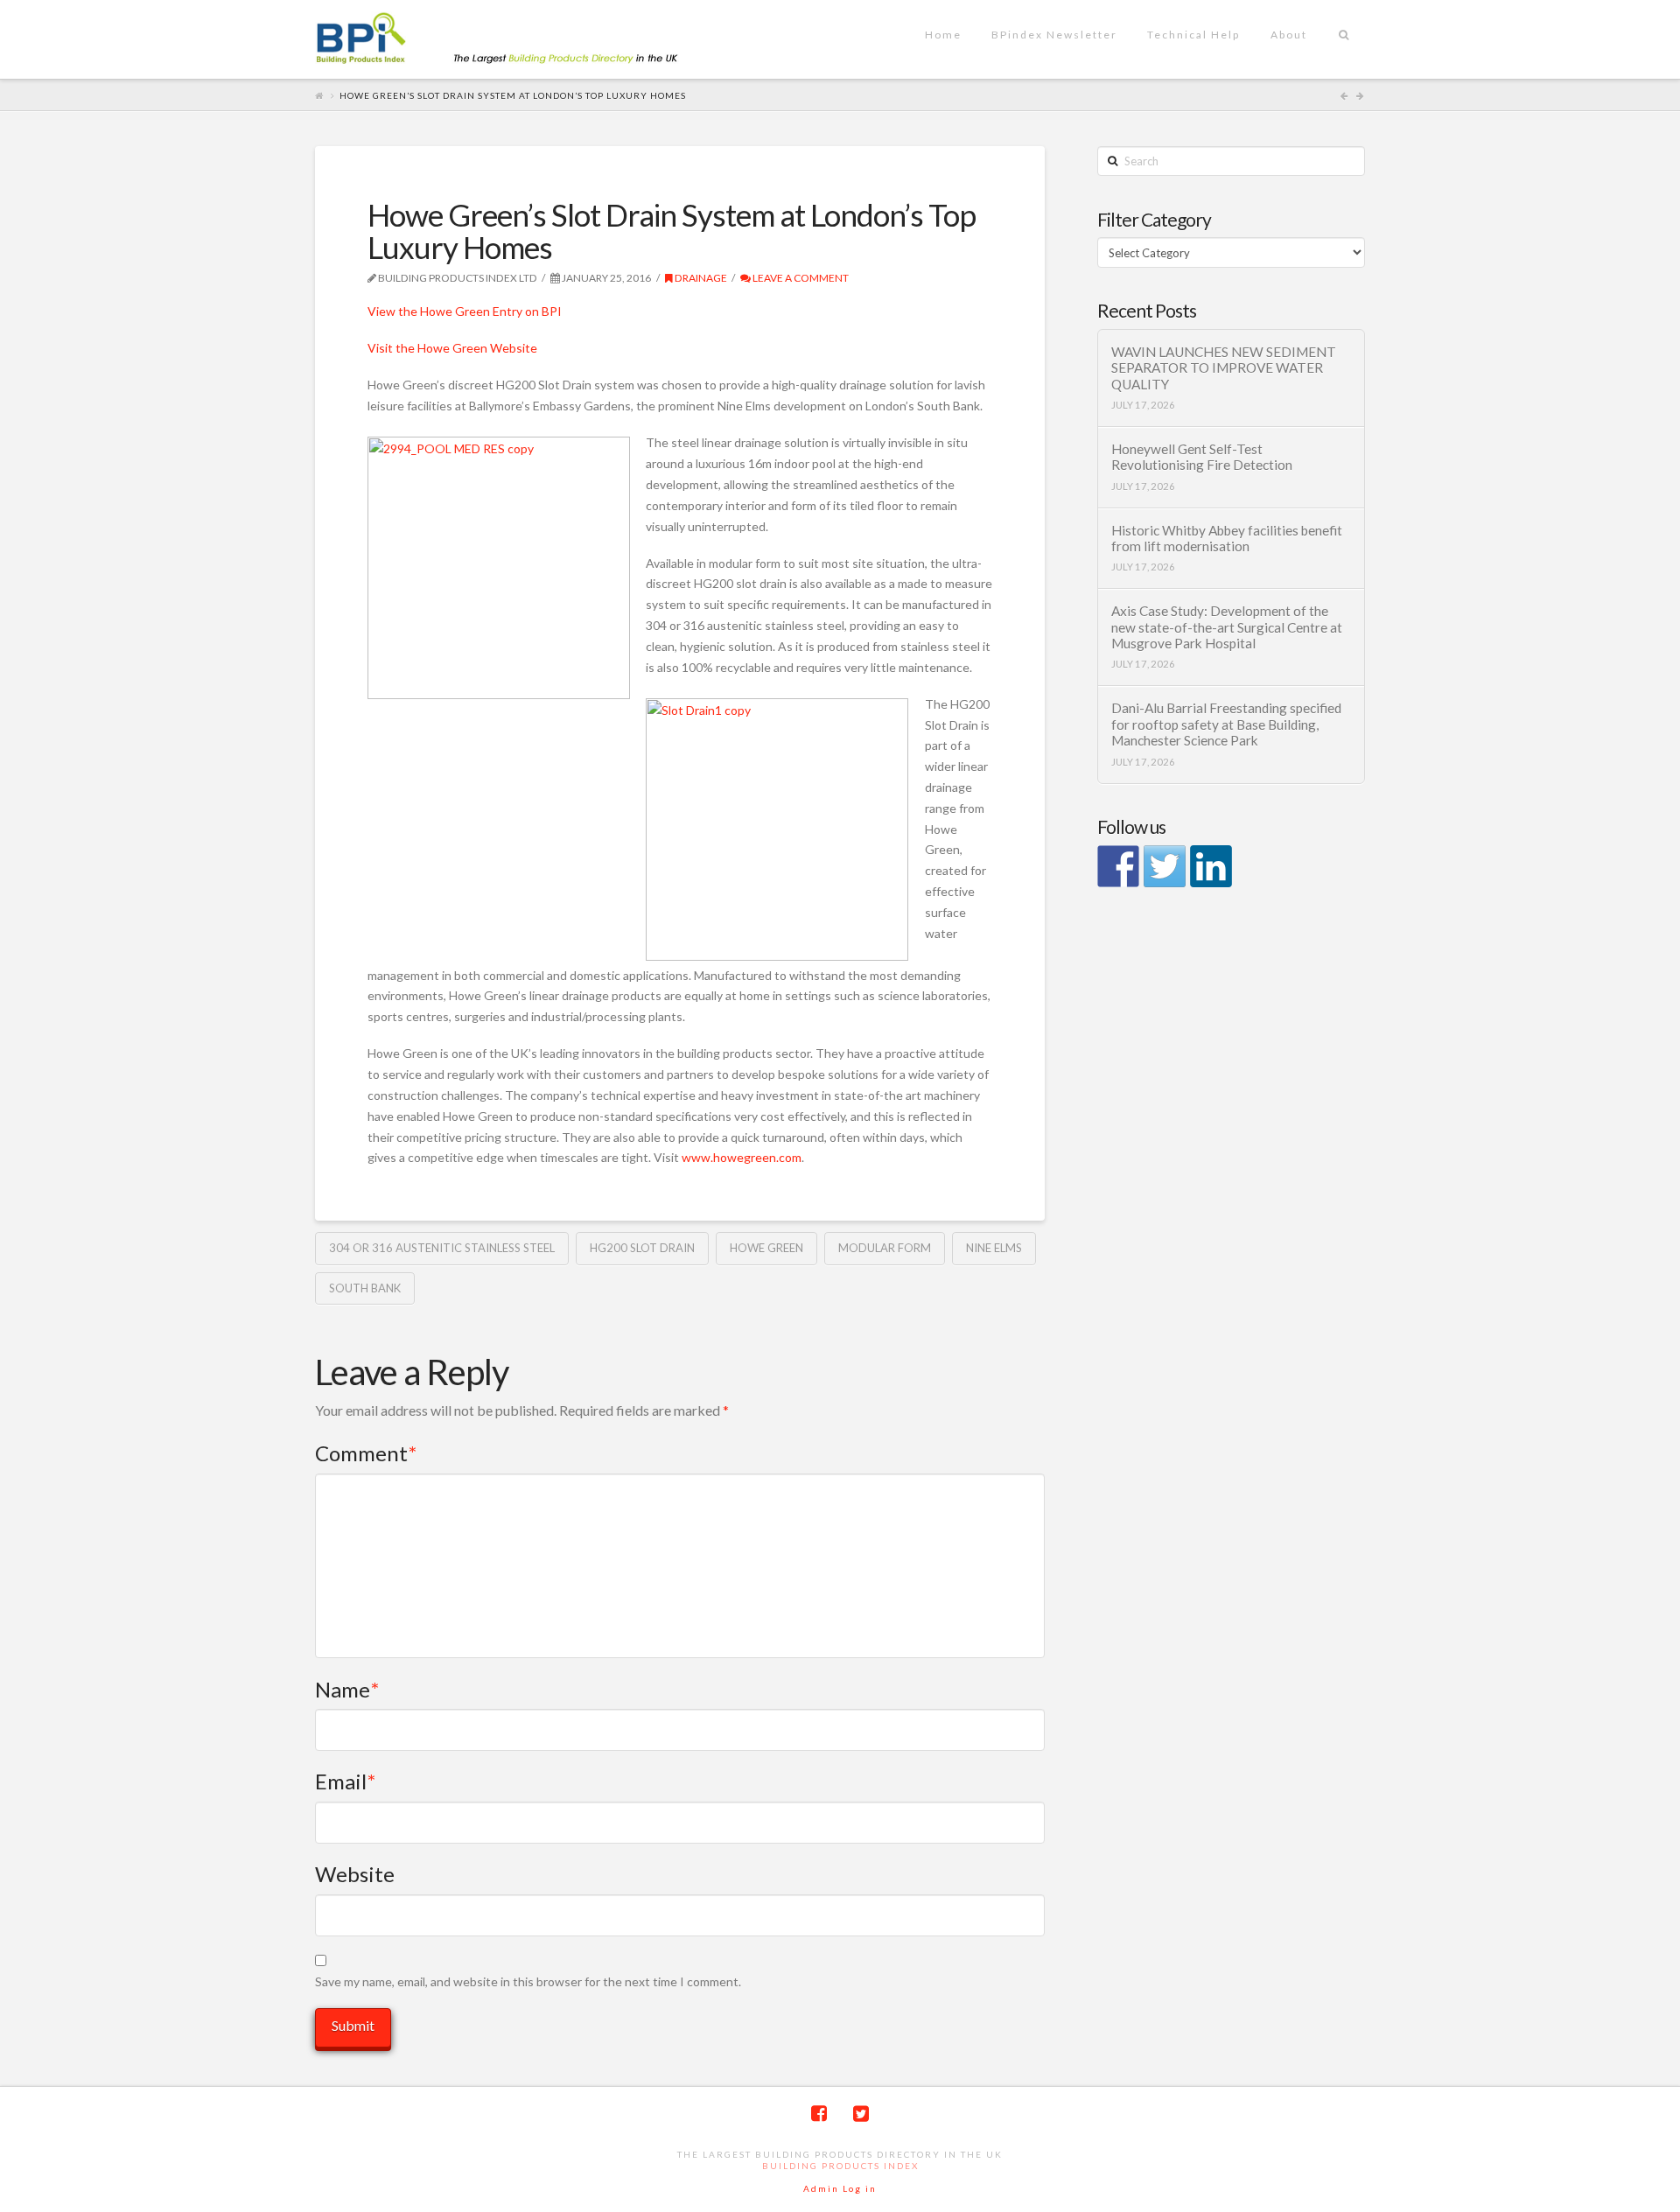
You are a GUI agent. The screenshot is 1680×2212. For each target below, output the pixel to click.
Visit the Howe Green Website (452, 348)
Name (347, 1689)
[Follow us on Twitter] (1165, 866)
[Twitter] (861, 2114)
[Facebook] (819, 2114)
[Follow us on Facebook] (1118, 866)
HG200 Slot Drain (642, 1248)
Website (355, 1874)
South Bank (365, 1288)
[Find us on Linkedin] (1211, 866)
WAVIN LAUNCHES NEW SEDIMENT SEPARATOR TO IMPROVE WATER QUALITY (1224, 368)
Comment (366, 1453)
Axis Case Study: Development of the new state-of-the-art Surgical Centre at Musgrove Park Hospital (1227, 627)
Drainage (700, 278)
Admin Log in (840, 2188)
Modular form (885, 1248)
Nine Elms (994, 1248)
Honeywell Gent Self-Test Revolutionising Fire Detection (1202, 457)
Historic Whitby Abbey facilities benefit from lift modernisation (1227, 539)
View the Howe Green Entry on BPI (465, 311)
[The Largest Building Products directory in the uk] (525, 40)
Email (345, 1781)
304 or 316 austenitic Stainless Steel (442, 1248)
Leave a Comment (800, 278)
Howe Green (766, 1248)
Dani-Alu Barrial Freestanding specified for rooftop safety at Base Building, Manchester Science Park (1226, 724)
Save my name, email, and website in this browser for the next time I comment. (528, 1981)
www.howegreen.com (742, 1157)
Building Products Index (840, 2166)
